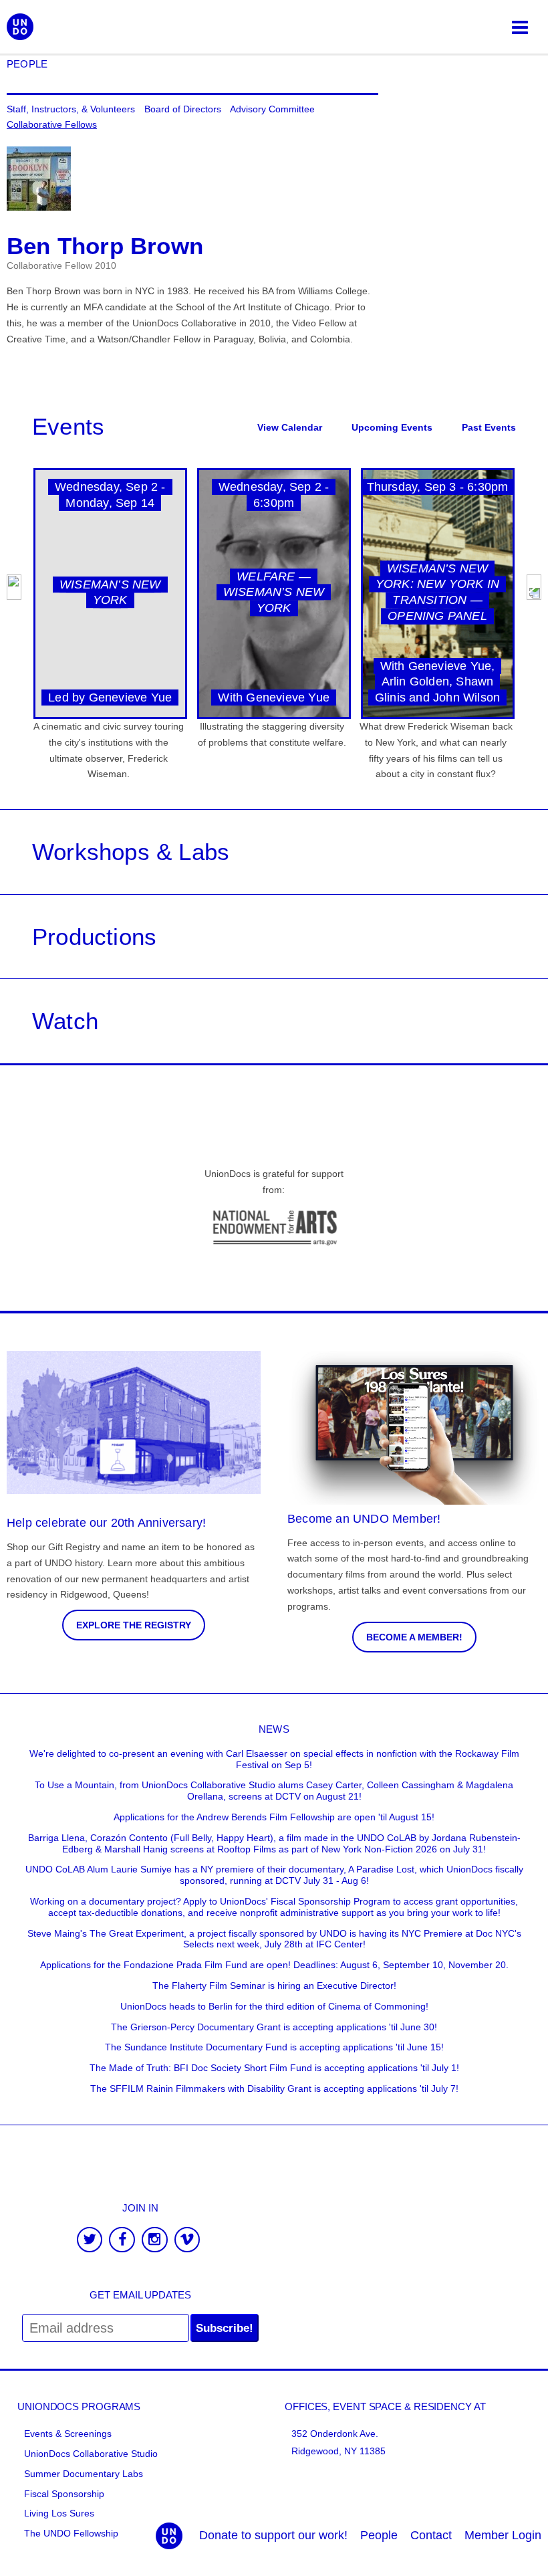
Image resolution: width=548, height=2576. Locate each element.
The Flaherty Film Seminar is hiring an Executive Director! (274, 1985)
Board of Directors (183, 109)
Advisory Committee (272, 109)
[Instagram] (155, 2241)
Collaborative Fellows (52, 124)
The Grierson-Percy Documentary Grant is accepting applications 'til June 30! (274, 2027)
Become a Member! (414, 1637)
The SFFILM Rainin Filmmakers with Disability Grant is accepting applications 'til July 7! (274, 2088)
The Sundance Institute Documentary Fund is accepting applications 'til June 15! (274, 2047)
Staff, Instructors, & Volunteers (71, 109)
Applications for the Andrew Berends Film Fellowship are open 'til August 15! (274, 1817)
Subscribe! (225, 2328)
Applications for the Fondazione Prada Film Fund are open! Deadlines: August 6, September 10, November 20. (274, 1965)
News (274, 1729)
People (27, 64)
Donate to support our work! (273, 2535)
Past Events (489, 427)
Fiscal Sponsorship (64, 2494)
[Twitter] (90, 2241)
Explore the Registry (134, 1625)
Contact (431, 2535)
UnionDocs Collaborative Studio (91, 2454)
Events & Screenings (68, 2434)
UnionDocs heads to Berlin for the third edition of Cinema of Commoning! (274, 2006)
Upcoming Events (392, 427)
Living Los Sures (59, 2513)
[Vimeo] (187, 2241)
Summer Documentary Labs (84, 2474)
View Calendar (290, 427)
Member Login (503, 2535)
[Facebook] (122, 2241)
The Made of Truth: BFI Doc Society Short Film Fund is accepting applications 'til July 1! (274, 2068)
